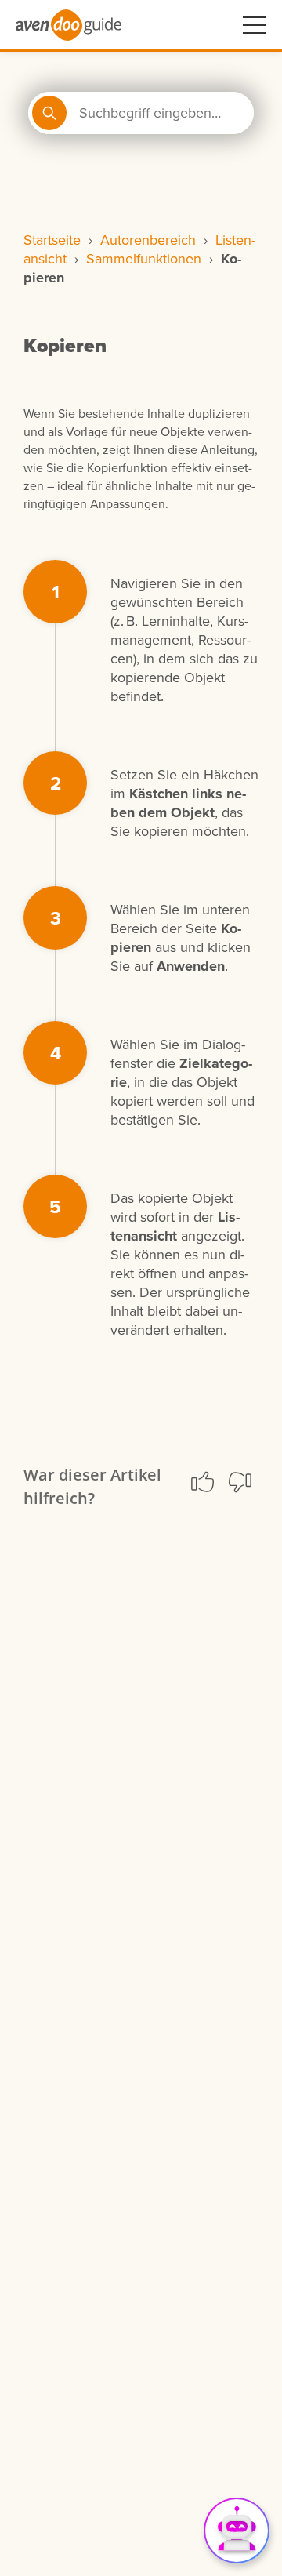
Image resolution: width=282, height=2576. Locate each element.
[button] (202, 1482)
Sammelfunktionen (144, 259)
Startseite (52, 240)
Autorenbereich (148, 240)
